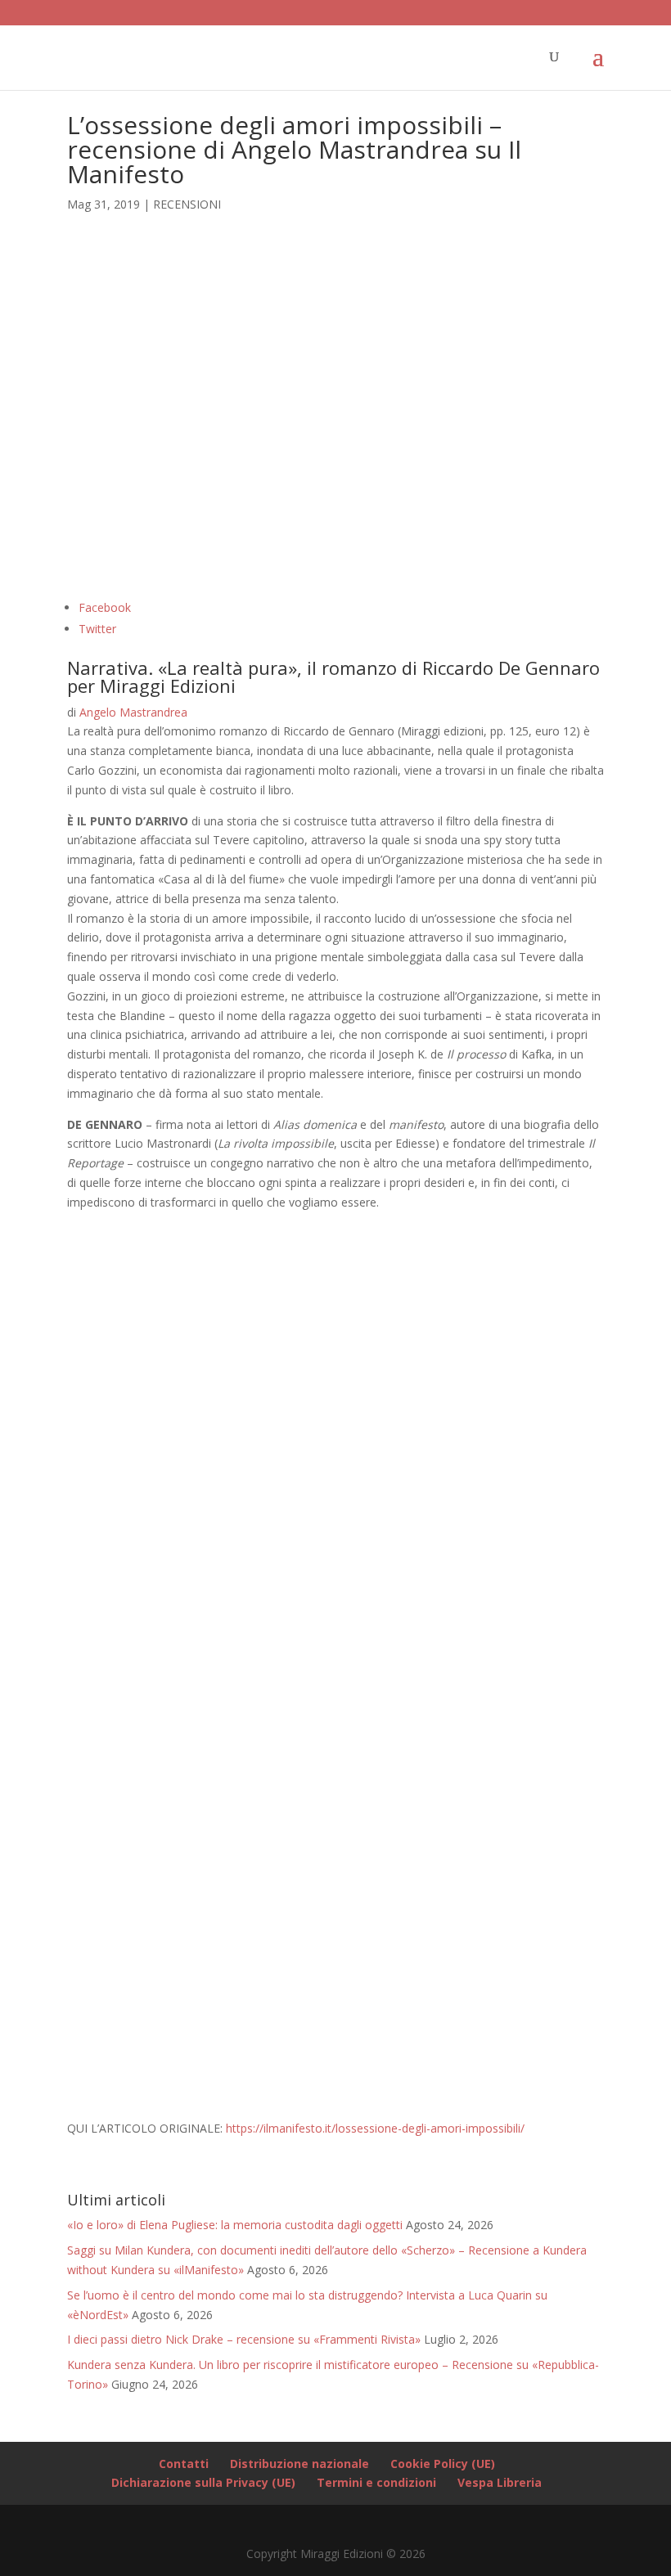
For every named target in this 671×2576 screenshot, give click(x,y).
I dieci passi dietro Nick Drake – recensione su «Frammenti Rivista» (244, 2339)
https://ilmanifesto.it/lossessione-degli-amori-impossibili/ (375, 2128)
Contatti (184, 2464)
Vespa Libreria (500, 2482)
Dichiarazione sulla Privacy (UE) (203, 2482)
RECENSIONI (187, 204)
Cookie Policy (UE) (443, 2464)
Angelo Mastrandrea (133, 712)
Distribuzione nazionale (299, 2464)
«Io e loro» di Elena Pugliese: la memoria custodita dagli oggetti (235, 2225)
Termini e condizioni (376, 2482)
